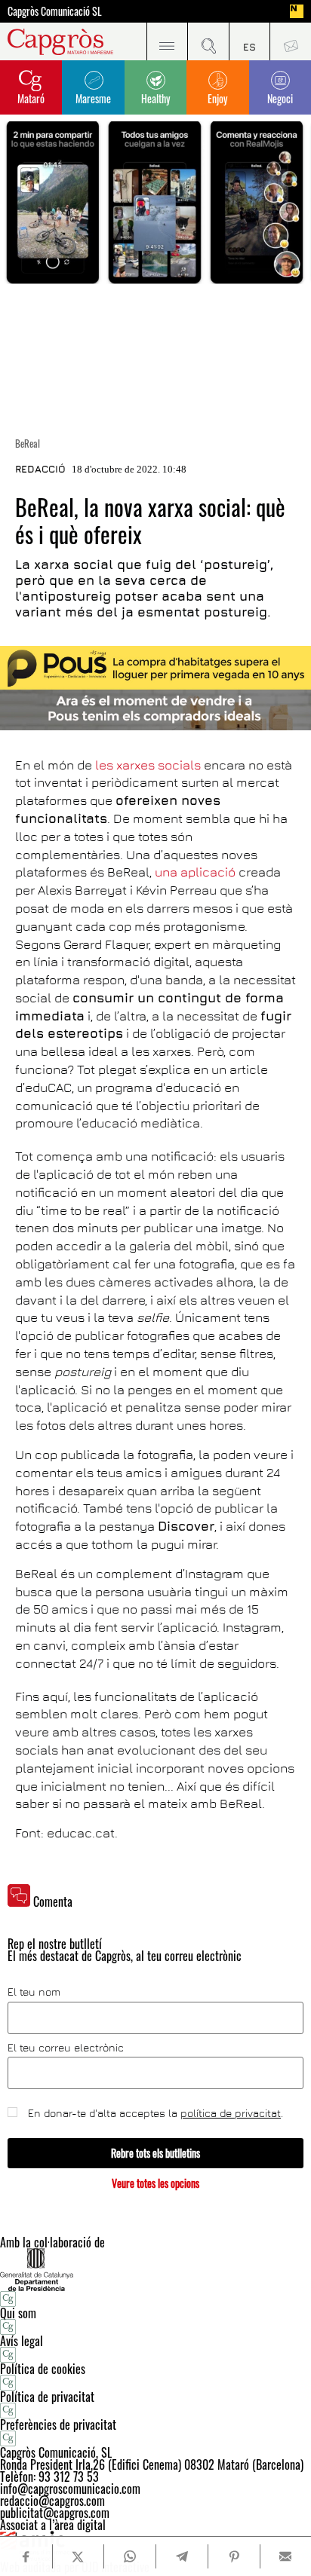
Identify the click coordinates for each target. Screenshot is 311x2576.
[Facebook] (26, 2557)
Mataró (31, 98)
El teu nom (34, 1992)
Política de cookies (43, 2369)
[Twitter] (78, 2556)
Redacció (40, 469)
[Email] (286, 2556)
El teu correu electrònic (66, 2048)
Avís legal (22, 2341)
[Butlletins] (290, 41)
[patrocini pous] (155, 688)
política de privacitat (231, 2113)
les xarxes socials (148, 765)
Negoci (280, 98)
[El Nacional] (297, 11)
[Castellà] (249, 41)
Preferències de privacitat (58, 2425)
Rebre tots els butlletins (155, 2153)
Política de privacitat (47, 2397)
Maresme (93, 98)
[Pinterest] (234, 2556)
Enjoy (217, 98)
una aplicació (195, 872)
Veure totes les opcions (155, 2183)
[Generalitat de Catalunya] (155, 2270)
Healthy (155, 98)
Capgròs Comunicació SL (55, 11)
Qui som (18, 2313)
